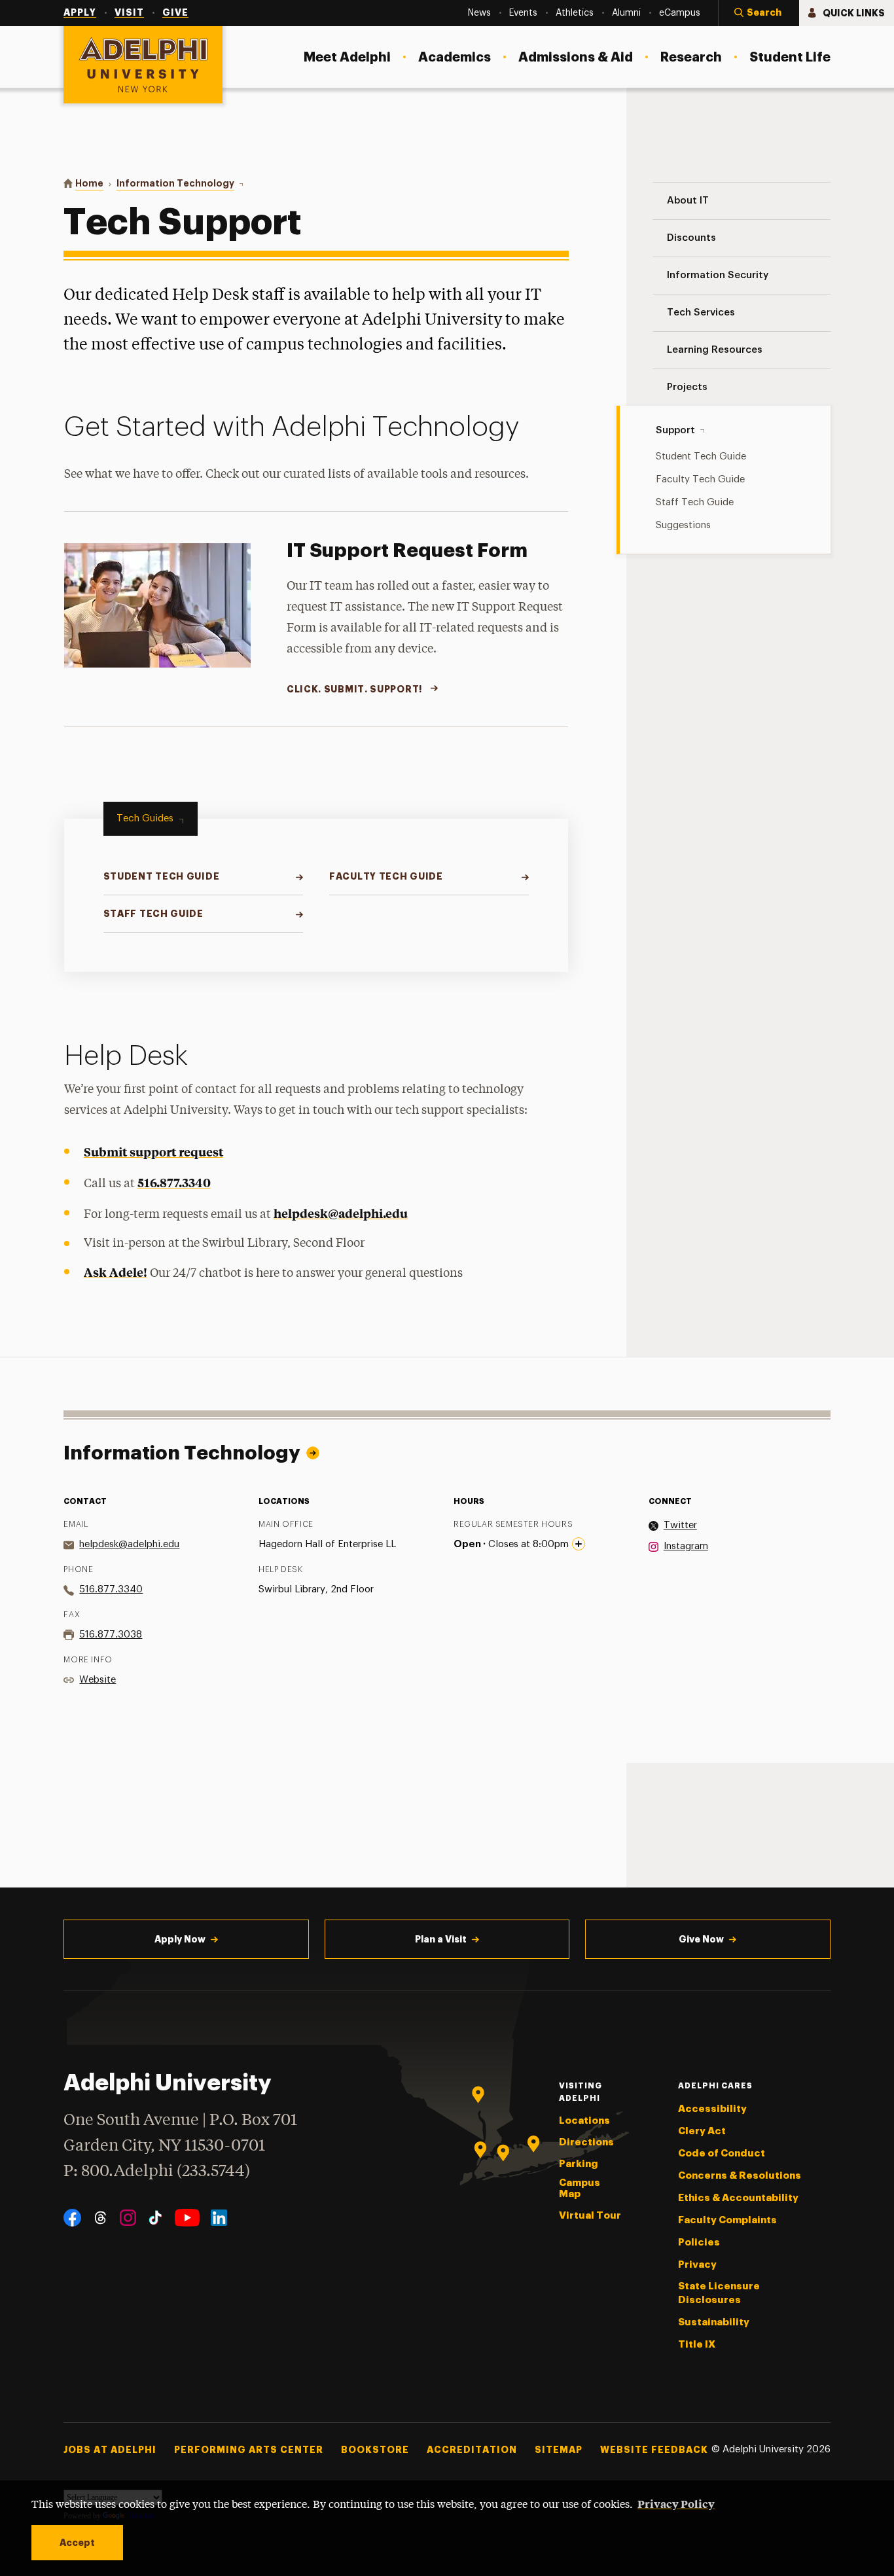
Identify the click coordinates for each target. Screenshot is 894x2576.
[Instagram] (128, 2218)
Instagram (686, 1546)
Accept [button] (77, 2543)
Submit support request (153, 1152)
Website (98, 1680)
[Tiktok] (155, 2218)
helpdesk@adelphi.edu (341, 1213)
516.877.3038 (111, 1635)
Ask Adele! (116, 1272)
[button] (759, 13)
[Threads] (100, 2218)
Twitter (680, 1525)
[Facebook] (72, 2218)
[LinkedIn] (219, 2218)
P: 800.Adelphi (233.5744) (157, 2172)
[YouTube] (187, 2218)
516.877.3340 (174, 1182)
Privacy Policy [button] (676, 2503)
